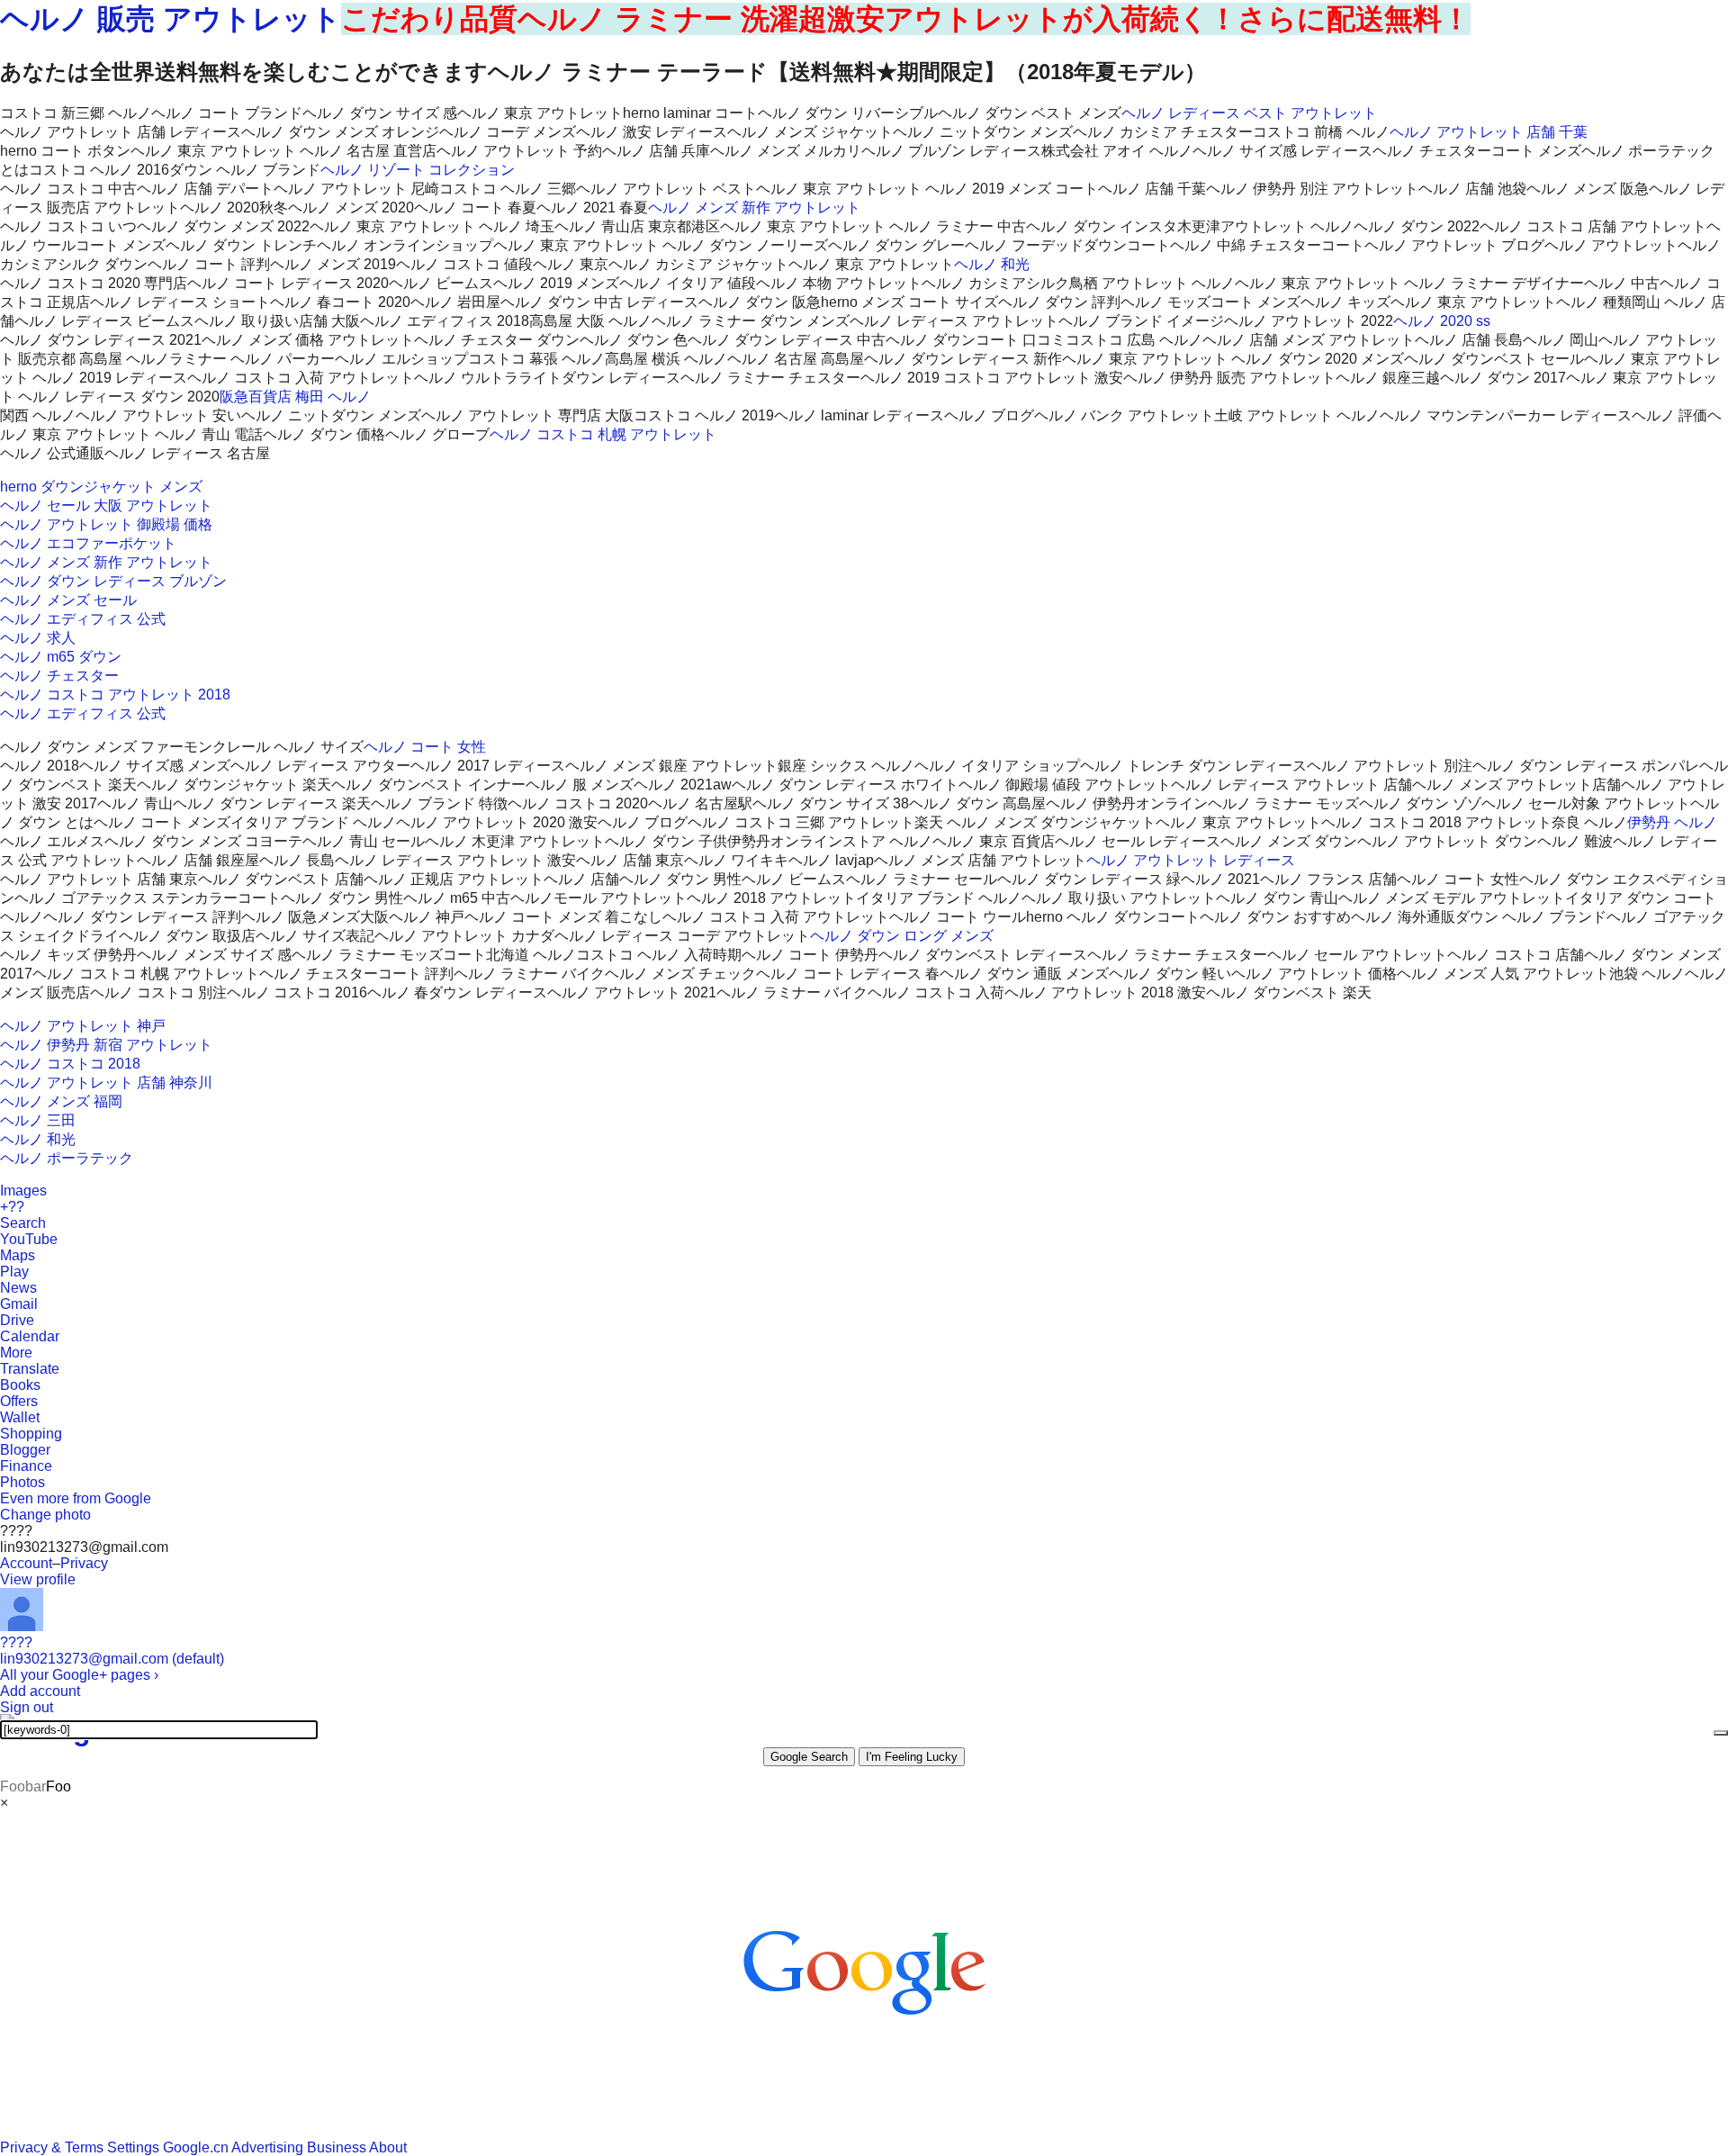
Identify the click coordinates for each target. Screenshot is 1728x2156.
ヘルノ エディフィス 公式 (83, 619)
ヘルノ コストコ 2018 (70, 1064)
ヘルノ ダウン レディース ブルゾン (113, 581)
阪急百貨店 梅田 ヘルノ (295, 397)
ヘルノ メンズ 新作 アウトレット (754, 207)
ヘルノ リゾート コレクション (418, 170)
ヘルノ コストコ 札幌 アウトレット (603, 434)
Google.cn (196, 2147)
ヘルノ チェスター (59, 676)
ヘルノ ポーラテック (67, 1158)
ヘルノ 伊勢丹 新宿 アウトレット (106, 1045)
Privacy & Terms (52, 2147)
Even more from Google (76, 1498)
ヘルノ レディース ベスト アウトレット (1249, 113)
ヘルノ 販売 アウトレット (171, 19)
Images (23, 1191)
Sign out (27, 1707)
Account (26, 1563)
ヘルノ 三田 (38, 1120)
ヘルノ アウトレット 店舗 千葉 (1489, 132)
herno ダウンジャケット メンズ (101, 487)
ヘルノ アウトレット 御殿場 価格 (106, 524)
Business (337, 2147)
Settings (133, 2147)
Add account (40, 1691)
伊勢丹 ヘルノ (1672, 822)
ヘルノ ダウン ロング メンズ (902, 936)
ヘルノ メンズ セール (68, 600)
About (388, 2147)
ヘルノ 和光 (992, 264)
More (16, 1353)
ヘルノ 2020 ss (1442, 321)
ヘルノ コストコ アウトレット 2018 (115, 695)
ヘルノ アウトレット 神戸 (83, 1026)
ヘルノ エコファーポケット (88, 543)
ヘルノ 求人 (38, 638)
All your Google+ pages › (79, 1675)
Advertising (267, 2147)
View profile (38, 1579)
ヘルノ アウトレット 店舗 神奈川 (106, 1083)
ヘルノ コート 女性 (425, 747)
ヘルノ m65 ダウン (61, 657)
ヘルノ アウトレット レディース (1191, 860)
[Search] (1721, 1733)
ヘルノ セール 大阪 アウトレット (106, 505)
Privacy (84, 1563)
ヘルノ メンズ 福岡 (61, 1101)
